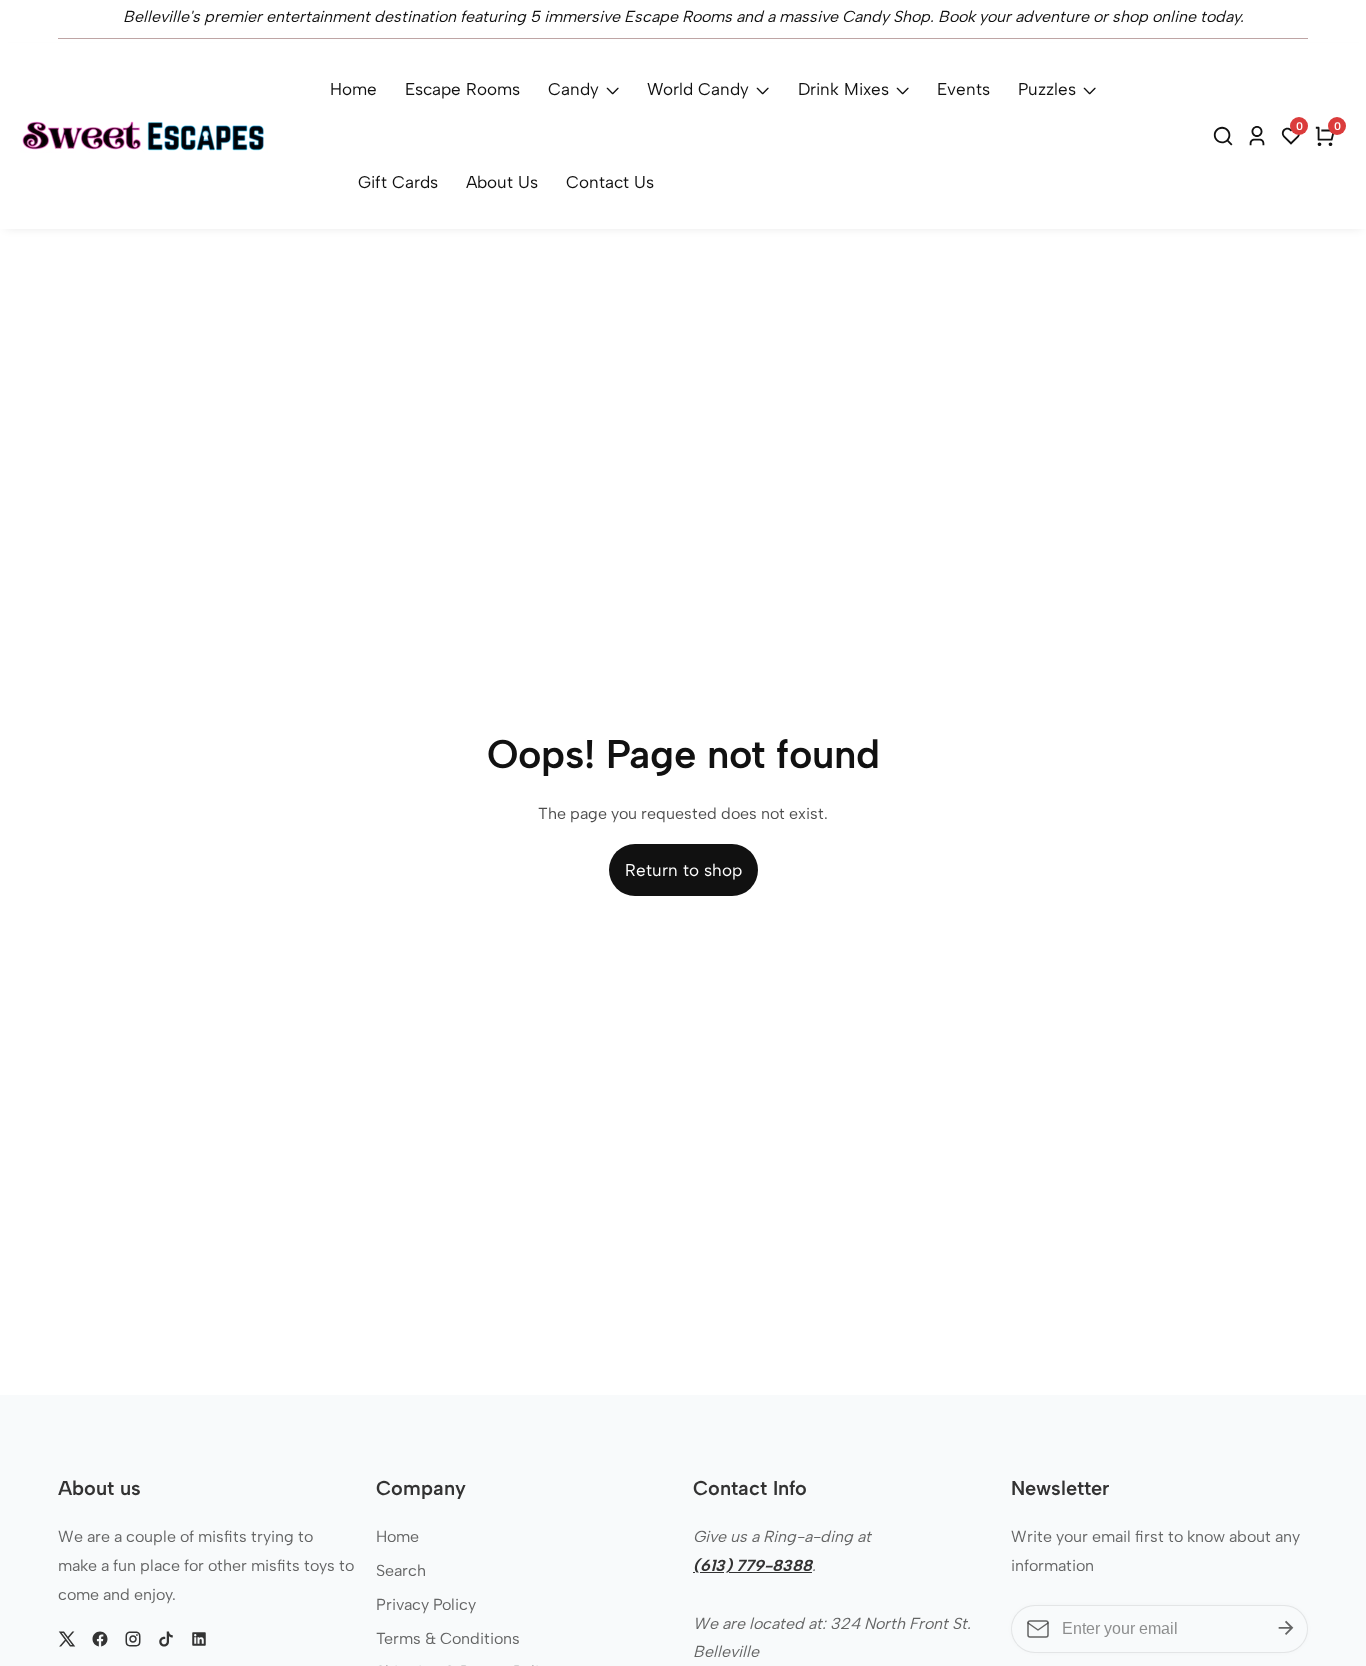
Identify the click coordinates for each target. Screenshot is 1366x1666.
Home (353, 89)
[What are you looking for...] (1226, 136)
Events (963, 89)
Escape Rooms (462, 89)
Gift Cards (398, 182)
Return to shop (683, 870)
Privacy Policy (426, 1604)
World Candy (698, 89)
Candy (573, 89)
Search (401, 1570)
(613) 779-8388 (752, 1565)
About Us (502, 182)
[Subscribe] (1286, 1629)
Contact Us (610, 182)
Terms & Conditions (448, 1638)
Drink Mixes (843, 89)
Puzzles (1047, 89)
